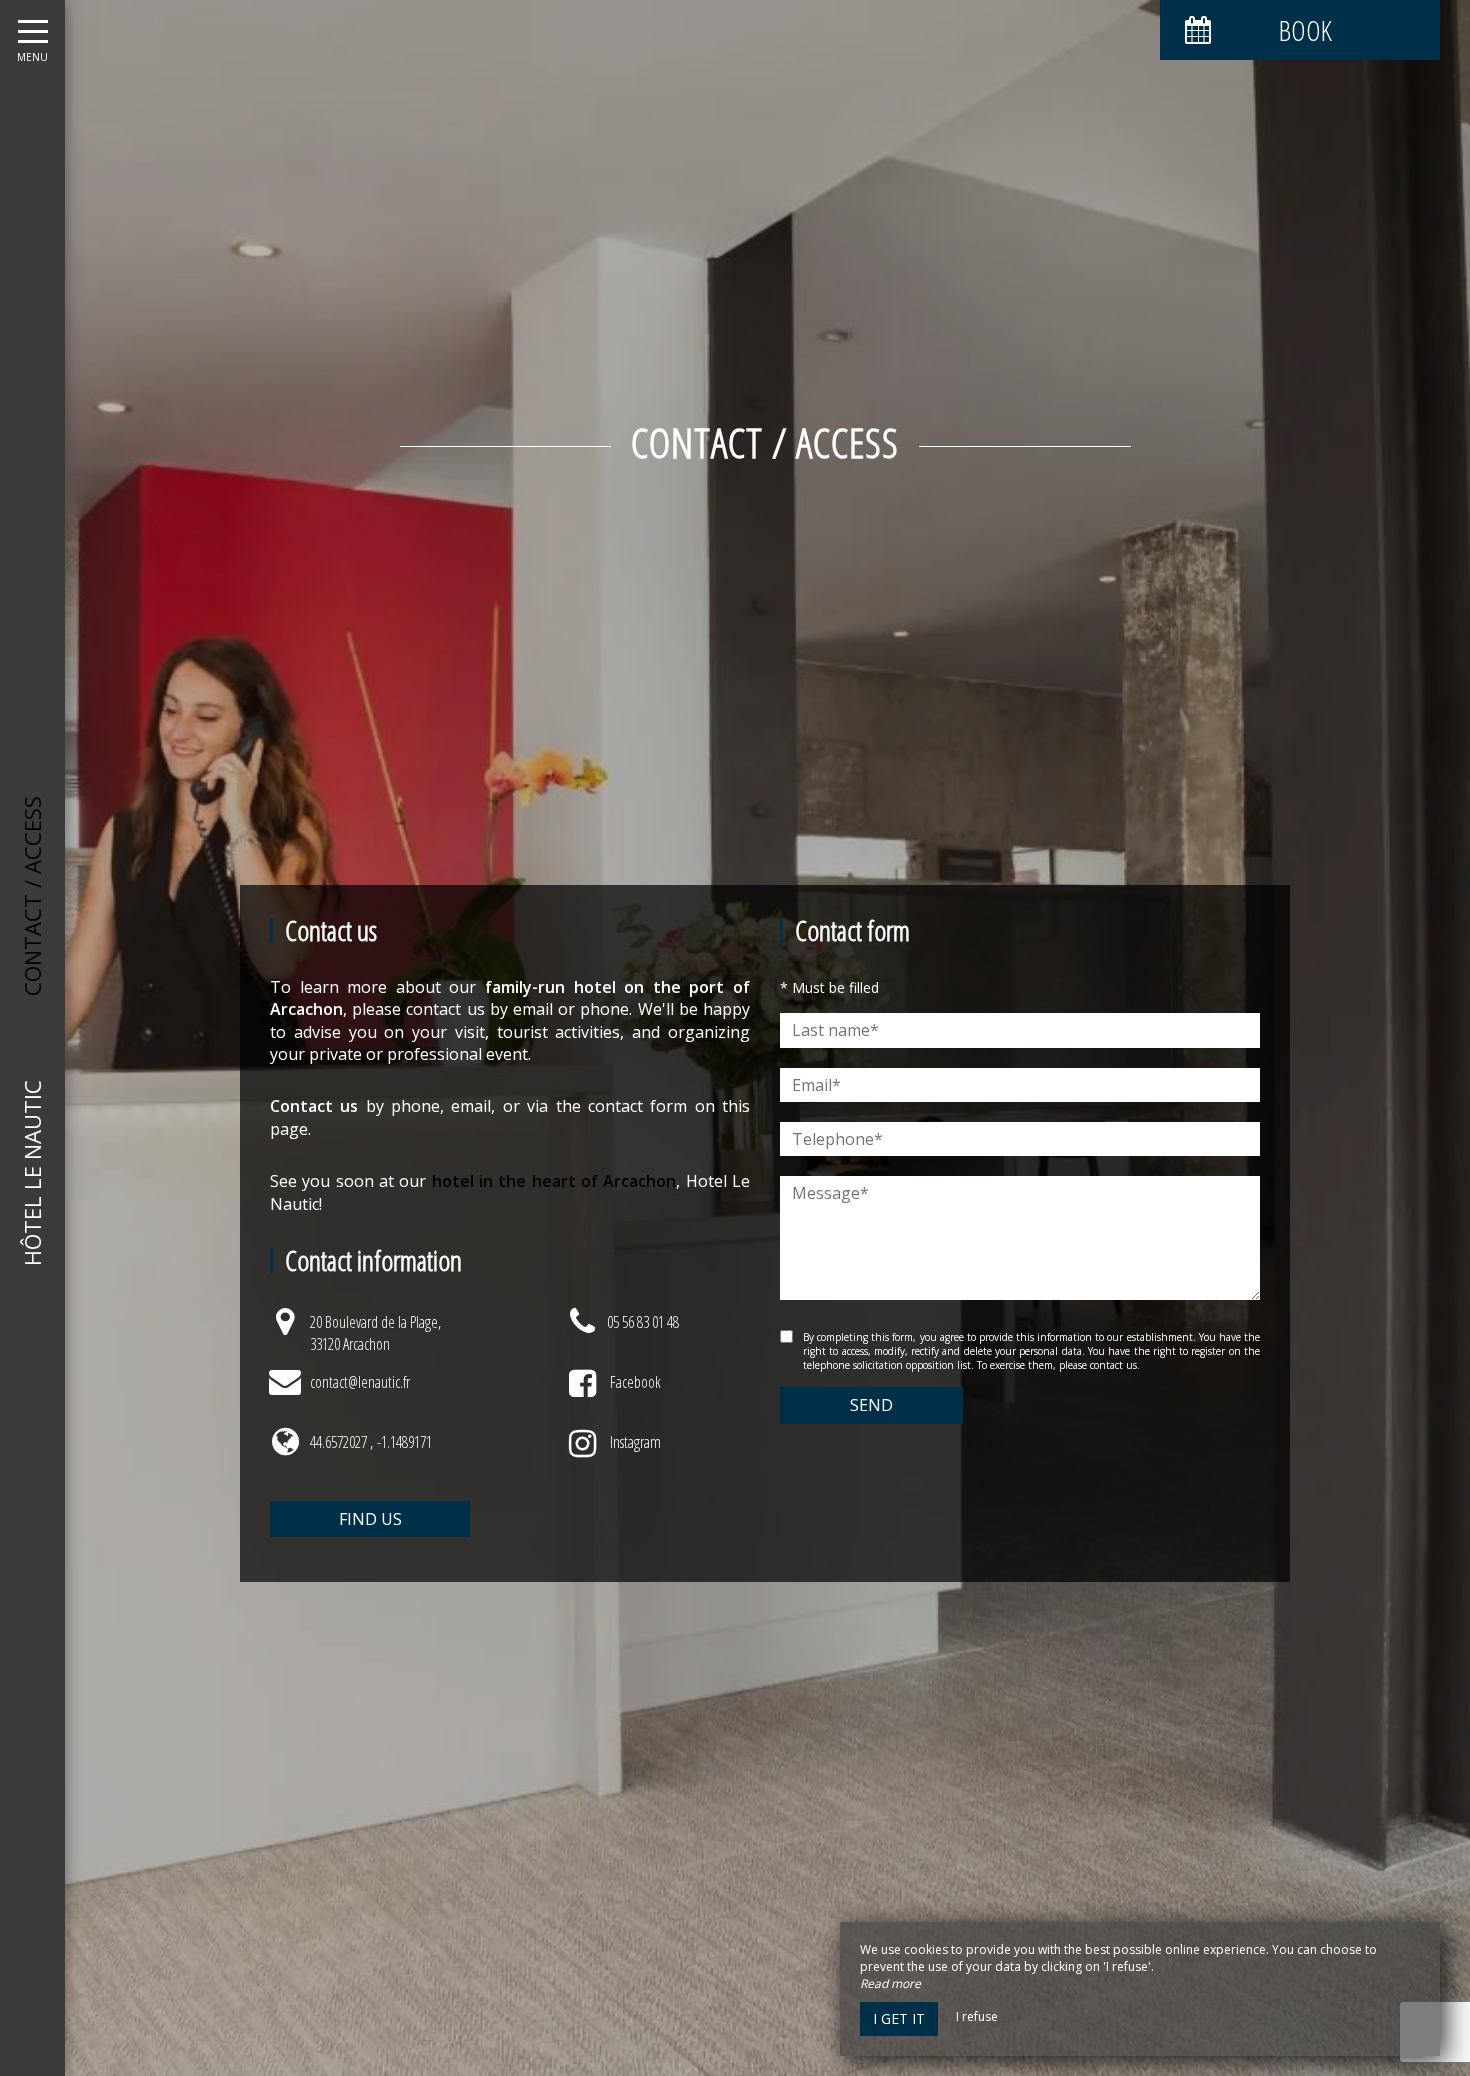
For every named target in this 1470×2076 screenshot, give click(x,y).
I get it (899, 2018)
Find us (370, 1519)
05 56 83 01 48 (643, 1322)
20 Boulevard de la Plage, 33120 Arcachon (375, 1333)
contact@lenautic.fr (360, 1382)
